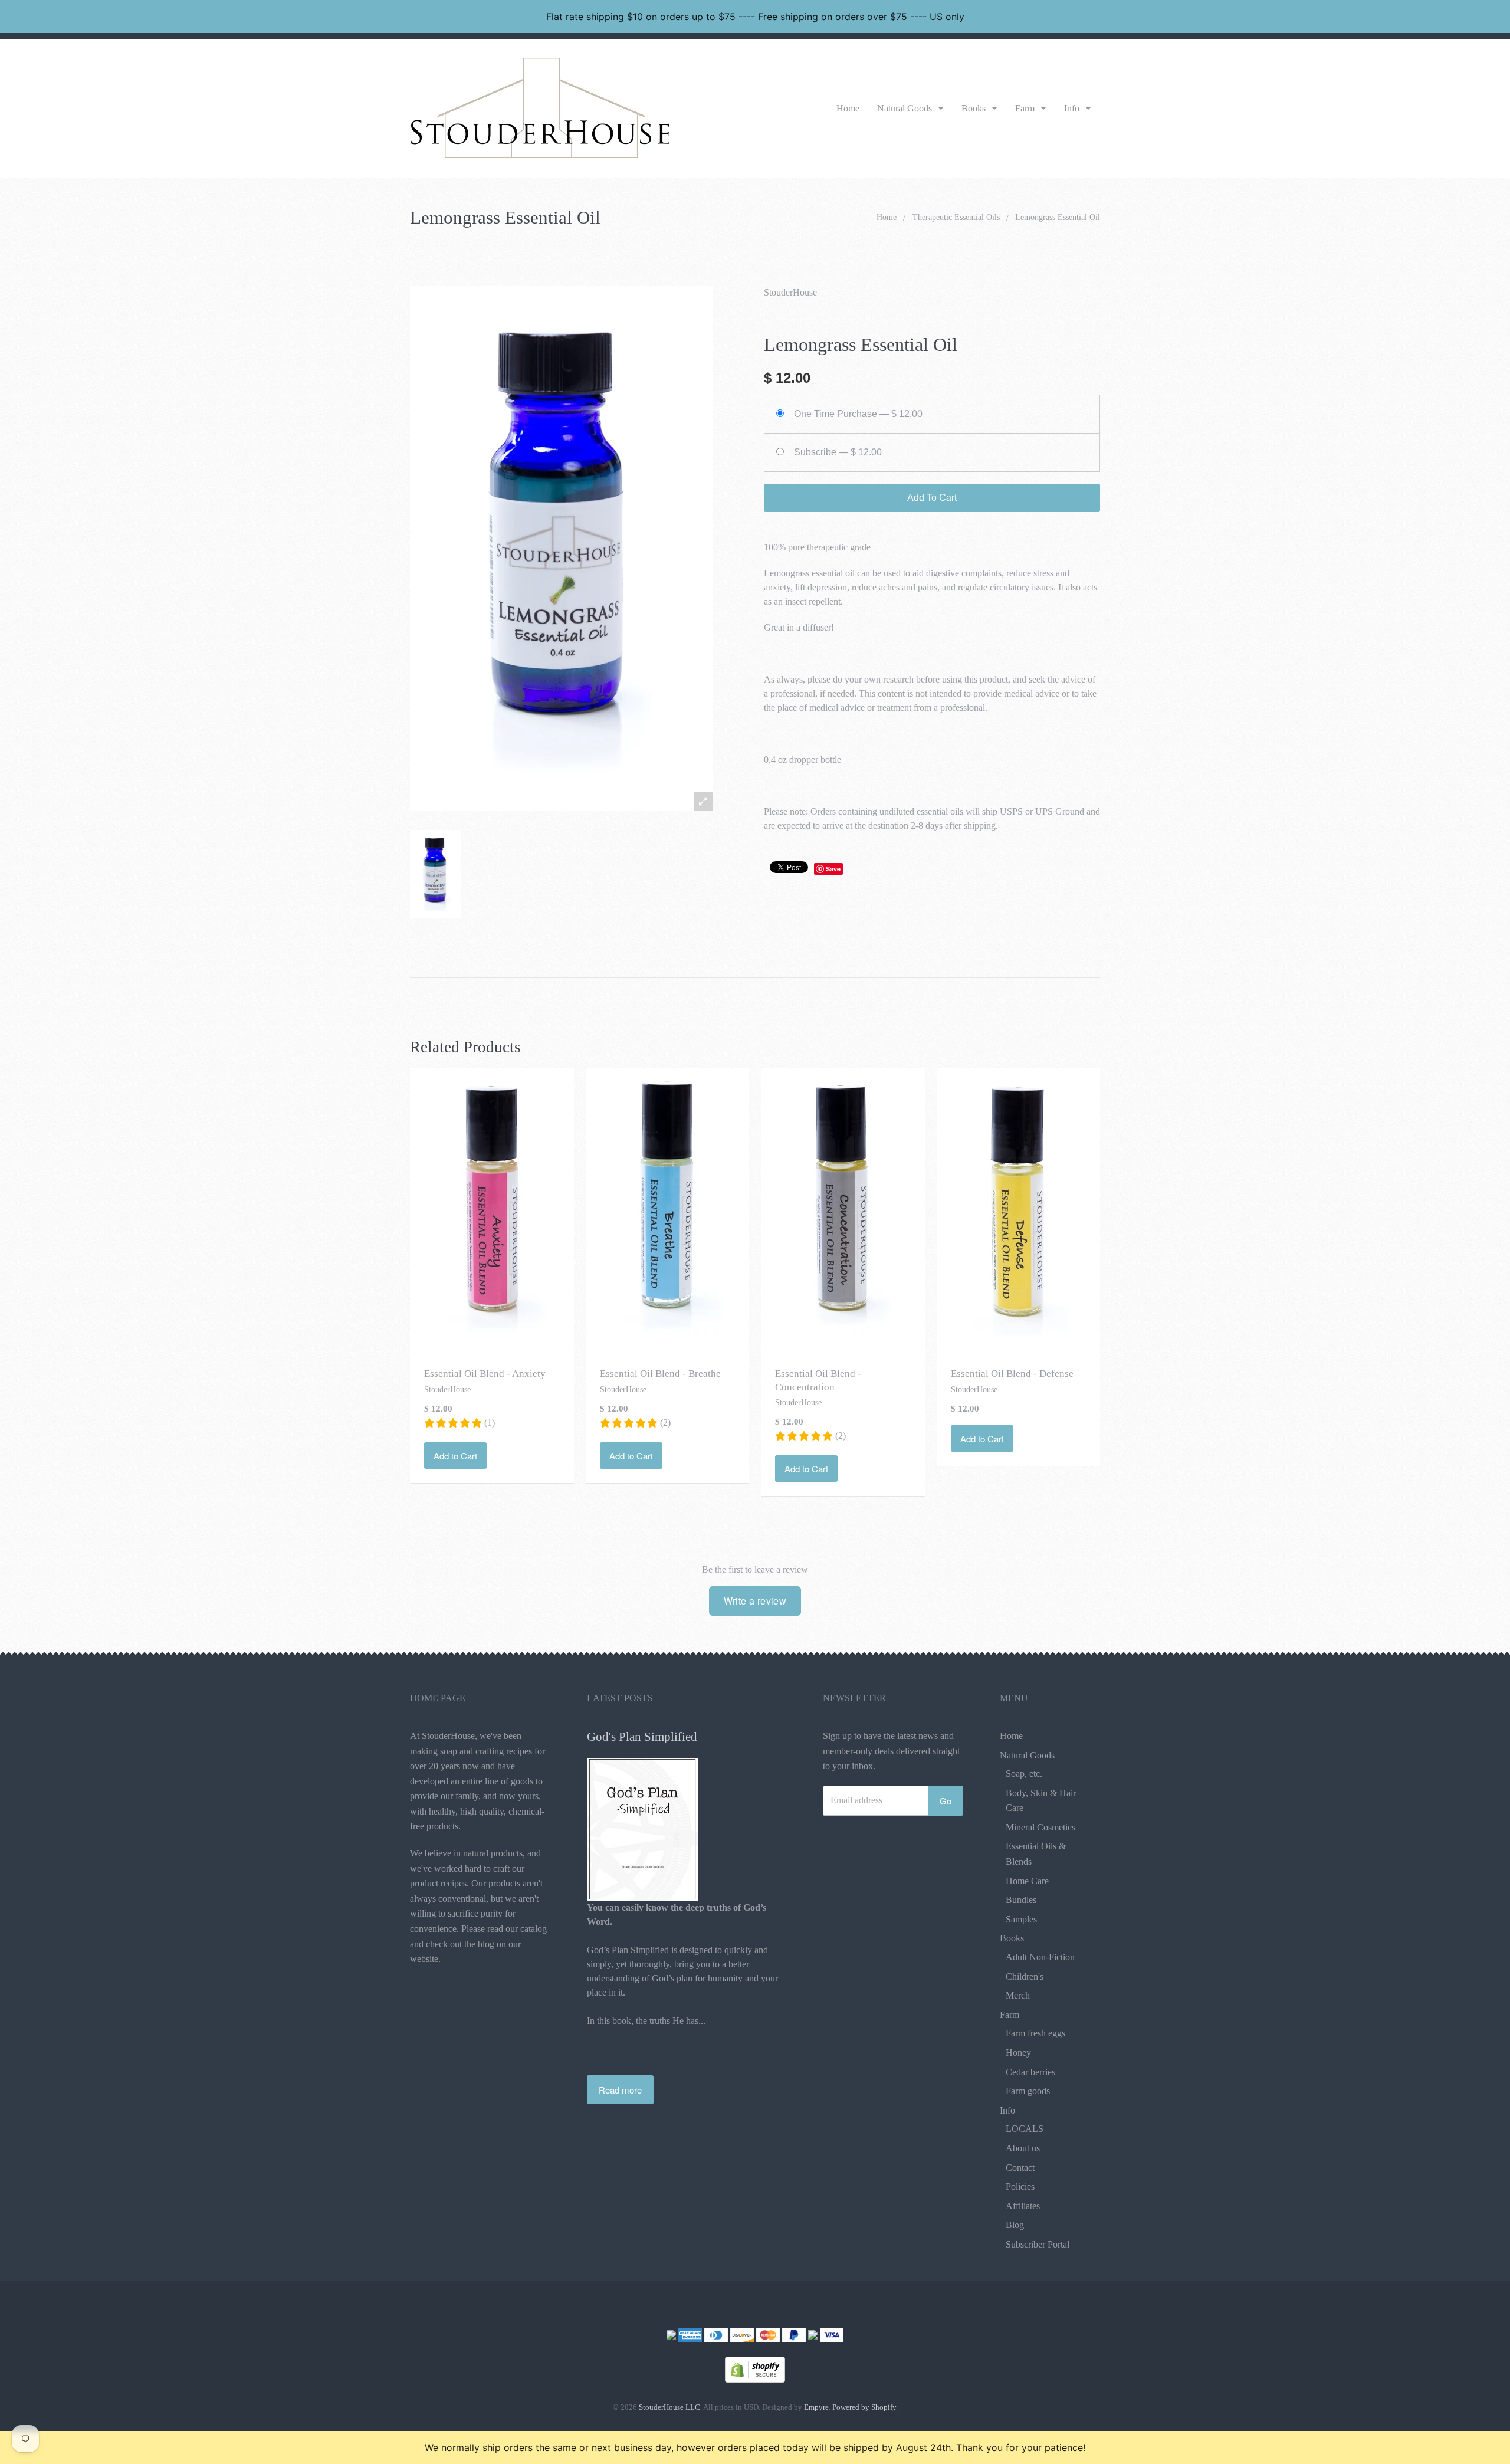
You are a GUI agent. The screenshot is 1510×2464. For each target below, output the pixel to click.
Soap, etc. (1024, 1774)
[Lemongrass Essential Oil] (436, 875)
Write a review (755, 1601)
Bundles (1021, 1900)
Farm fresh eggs (1035, 2033)
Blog (1015, 2225)
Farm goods (1028, 2091)
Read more (620, 2090)
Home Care (1027, 1881)
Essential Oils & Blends (1036, 1854)
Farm (1025, 108)
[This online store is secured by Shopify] (755, 2368)
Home (848, 108)
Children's (1025, 1976)
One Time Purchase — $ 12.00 (858, 414)
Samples (1021, 1919)
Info (1072, 108)
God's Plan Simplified (642, 1737)
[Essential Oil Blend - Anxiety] (492, 1209)
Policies (1020, 2186)
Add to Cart (455, 1456)
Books (974, 108)
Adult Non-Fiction (1040, 1957)
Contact (1020, 2168)
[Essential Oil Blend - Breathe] (667, 1209)
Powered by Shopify (864, 2407)
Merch (1018, 1995)
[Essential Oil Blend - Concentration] (843, 1209)
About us (1023, 2148)
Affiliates (1023, 2206)
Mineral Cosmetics (1040, 1827)
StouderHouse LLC (669, 2407)
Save (833, 869)
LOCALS (1025, 2129)
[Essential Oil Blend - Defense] (1018, 1209)
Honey (1018, 2053)
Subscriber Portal (1038, 2244)
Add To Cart (932, 498)
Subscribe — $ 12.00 (838, 452)
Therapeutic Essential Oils (956, 217)
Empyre (816, 2407)
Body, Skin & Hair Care (1041, 1801)
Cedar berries (1030, 2072)
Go (946, 1801)
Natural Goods (905, 108)
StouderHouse (790, 292)
